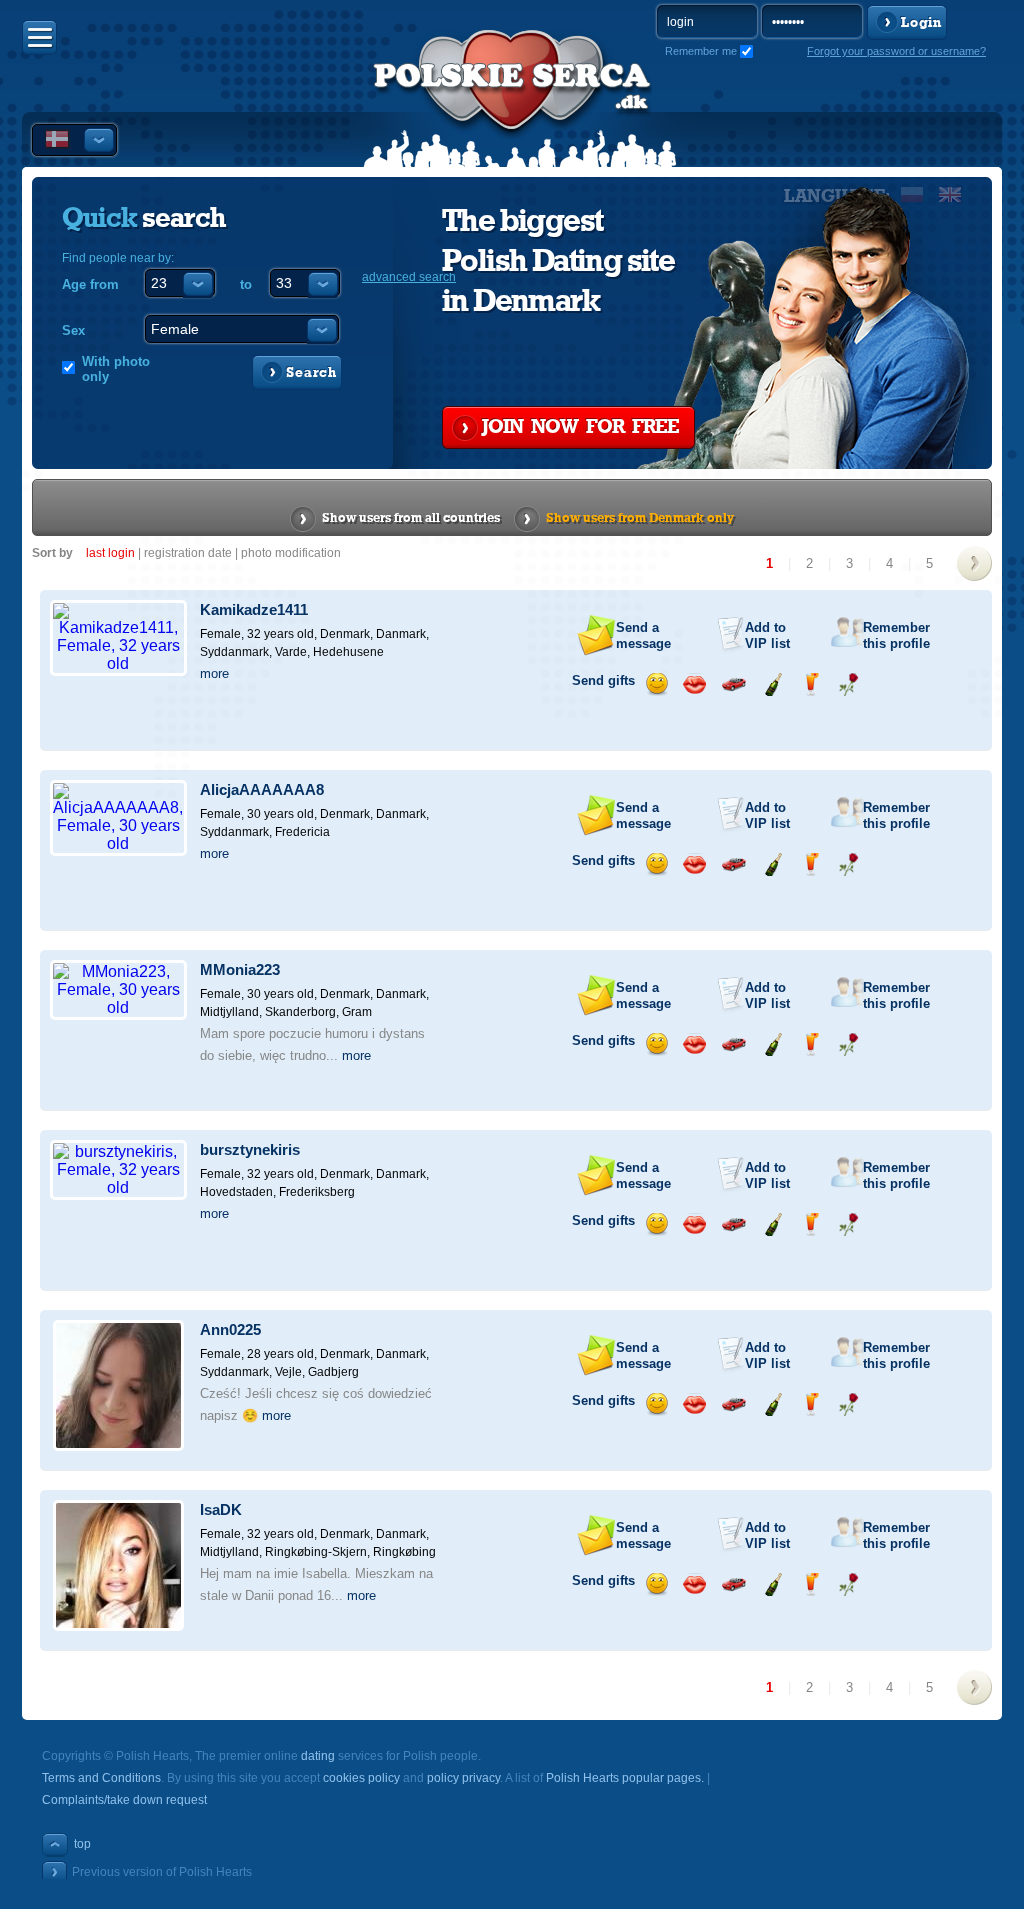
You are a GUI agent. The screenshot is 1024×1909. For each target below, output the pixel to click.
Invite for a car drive (733, 684)
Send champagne (772, 684)
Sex (73, 330)
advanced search (409, 277)
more (214, 673)
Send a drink (810, 684)
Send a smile (656, 684)
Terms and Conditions (101, 1778)
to (246, 284)
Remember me (701, 51)
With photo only (116, 369)
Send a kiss (694, 684)
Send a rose (848, 684)
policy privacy (463, 1778)
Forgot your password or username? (896, 51)
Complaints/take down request (124, 1800)
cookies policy (361, 1778)
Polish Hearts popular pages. (625, 1778)
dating (318, 1756)
